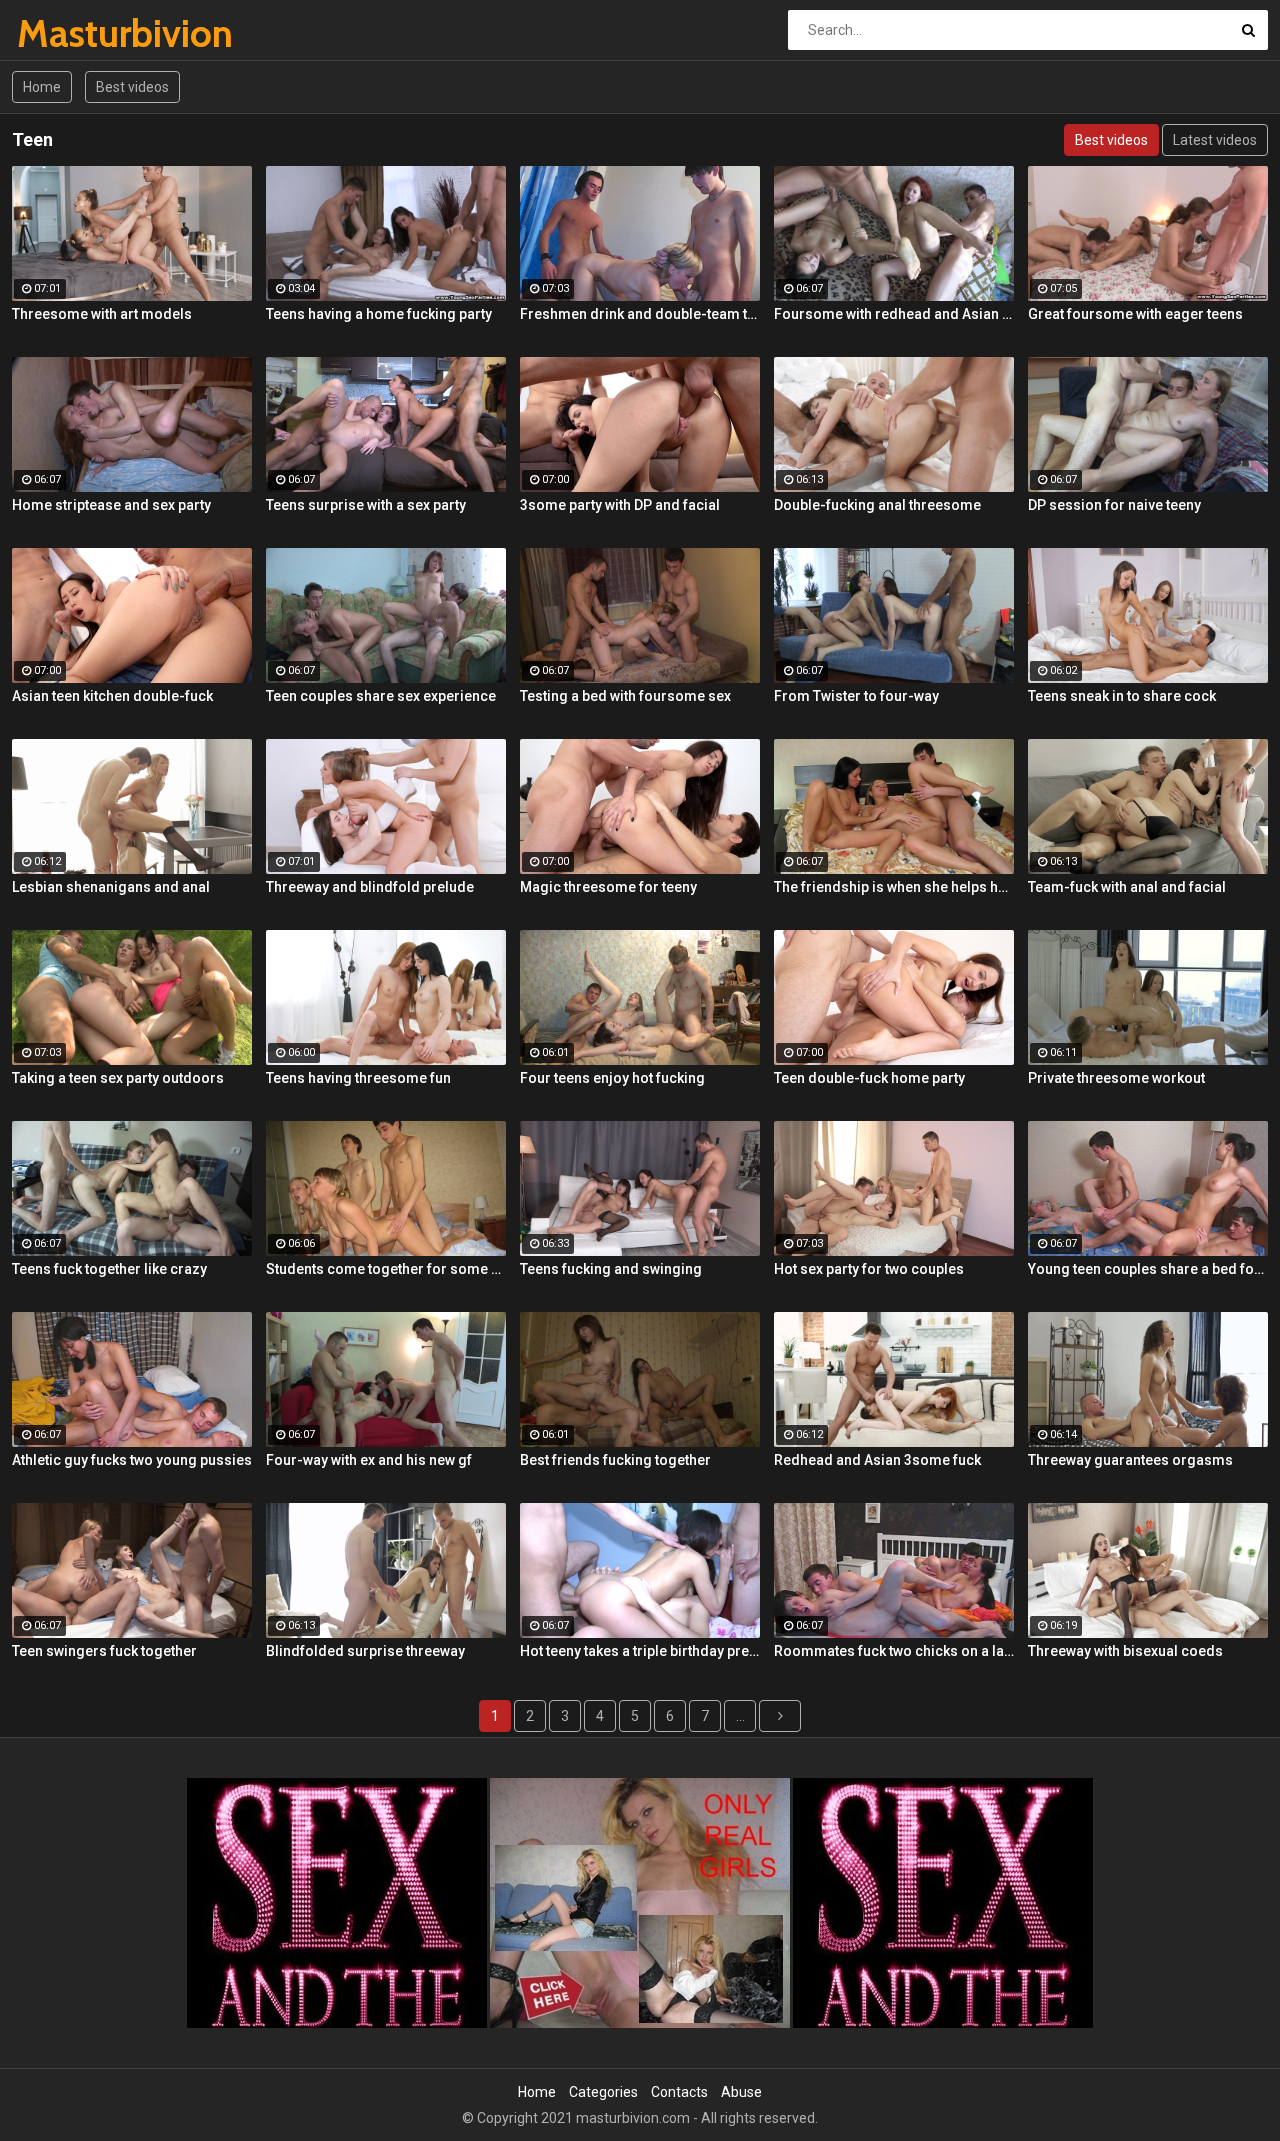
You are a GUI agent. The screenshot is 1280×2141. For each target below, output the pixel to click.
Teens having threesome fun (358, 1078)
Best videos (132, 87)
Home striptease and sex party (111, 505)
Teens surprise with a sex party (366, 505)
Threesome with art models (102, 314)
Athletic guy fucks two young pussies (132, 1460)
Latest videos (1215, 140)
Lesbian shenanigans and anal (111, 887)
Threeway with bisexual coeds (1125, 1651)
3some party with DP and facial (620, 505)
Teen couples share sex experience (381, 696)
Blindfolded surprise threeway (365, 1651)
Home (42, 87)
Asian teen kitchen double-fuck (112, 696)
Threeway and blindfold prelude (370, 887)
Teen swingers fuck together (104, 1651)
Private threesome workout (1116, 1078)
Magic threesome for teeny (608, 887)
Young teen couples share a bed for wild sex (1148, 1269)
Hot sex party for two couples (869, 1269)
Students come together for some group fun (386, 1269)
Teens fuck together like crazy (109, 1269)
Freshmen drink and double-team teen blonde (640, 314)
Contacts (679, 2092)
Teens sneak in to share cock (1122, 696)
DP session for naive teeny (1114, 505)
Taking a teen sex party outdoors (118, 1078)
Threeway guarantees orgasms (1130, 1460)
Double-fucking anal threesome (877, 505)
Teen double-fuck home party (869, 1078)
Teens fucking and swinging (611, 1269)
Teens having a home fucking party (379, 314)
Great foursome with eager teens (1135, 314)
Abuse (741, 2092)
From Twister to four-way (856, 696)
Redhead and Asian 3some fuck (877, 1460)
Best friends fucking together (615, 1460)
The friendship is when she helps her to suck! (894, 887)
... (740, 1716)
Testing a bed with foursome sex (625, 696)
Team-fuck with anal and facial (1127, 887)
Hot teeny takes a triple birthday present (640, 1651)
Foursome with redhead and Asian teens (894, 314)
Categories (603, 2092)
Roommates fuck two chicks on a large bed (894, 1651)
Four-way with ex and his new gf (369, 1460)
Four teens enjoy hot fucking (612, 1078)
